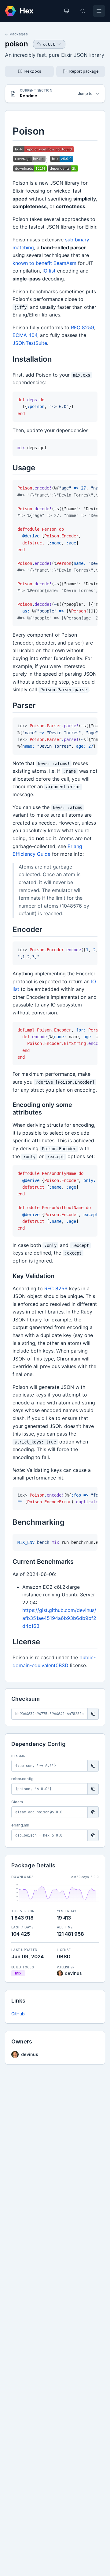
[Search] (83, 11)
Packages (19, 34)
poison (16, 44)
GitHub (18, 2014)
